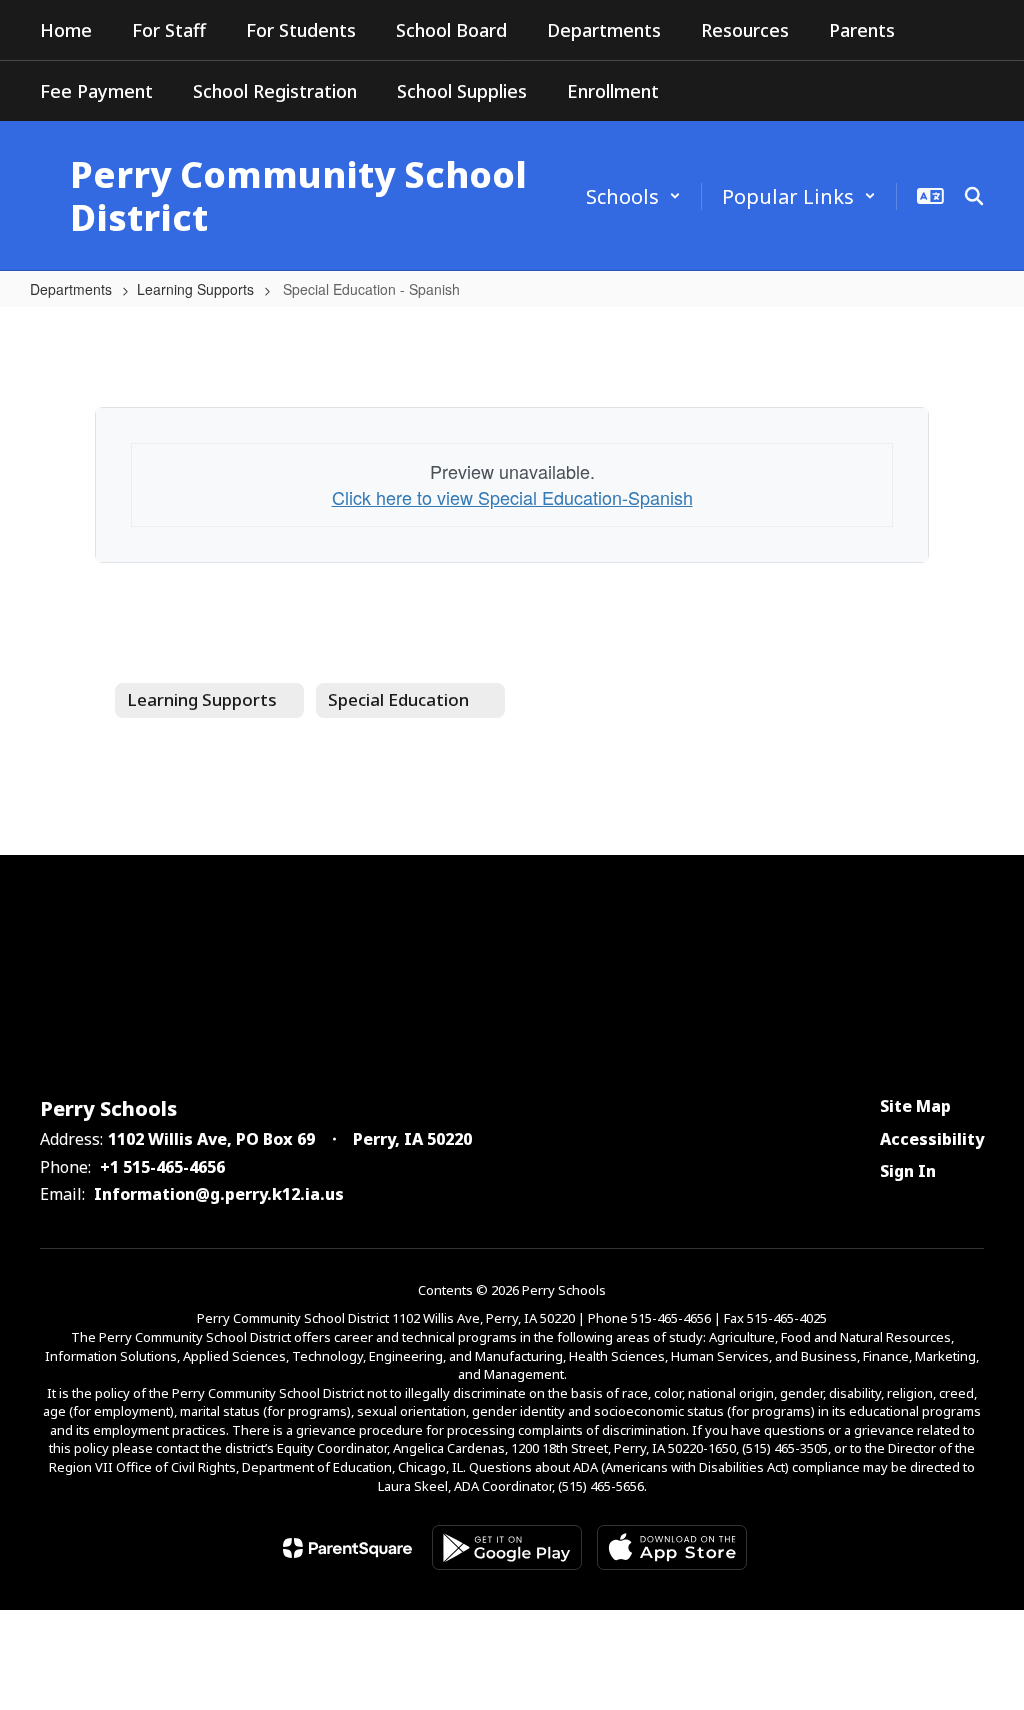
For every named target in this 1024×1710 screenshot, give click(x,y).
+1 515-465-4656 (162, 1167)
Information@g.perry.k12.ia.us (219, 1194)
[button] (633, 196)
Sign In (908, 1171)
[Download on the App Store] (672, 1547)
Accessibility (932, 1139)
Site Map (915, 1106)
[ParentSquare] (347, 1548)
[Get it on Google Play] (507, 1547)
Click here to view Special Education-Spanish (512, 497)
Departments (71, 289)
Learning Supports (195, 289)
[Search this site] (974, 196)
